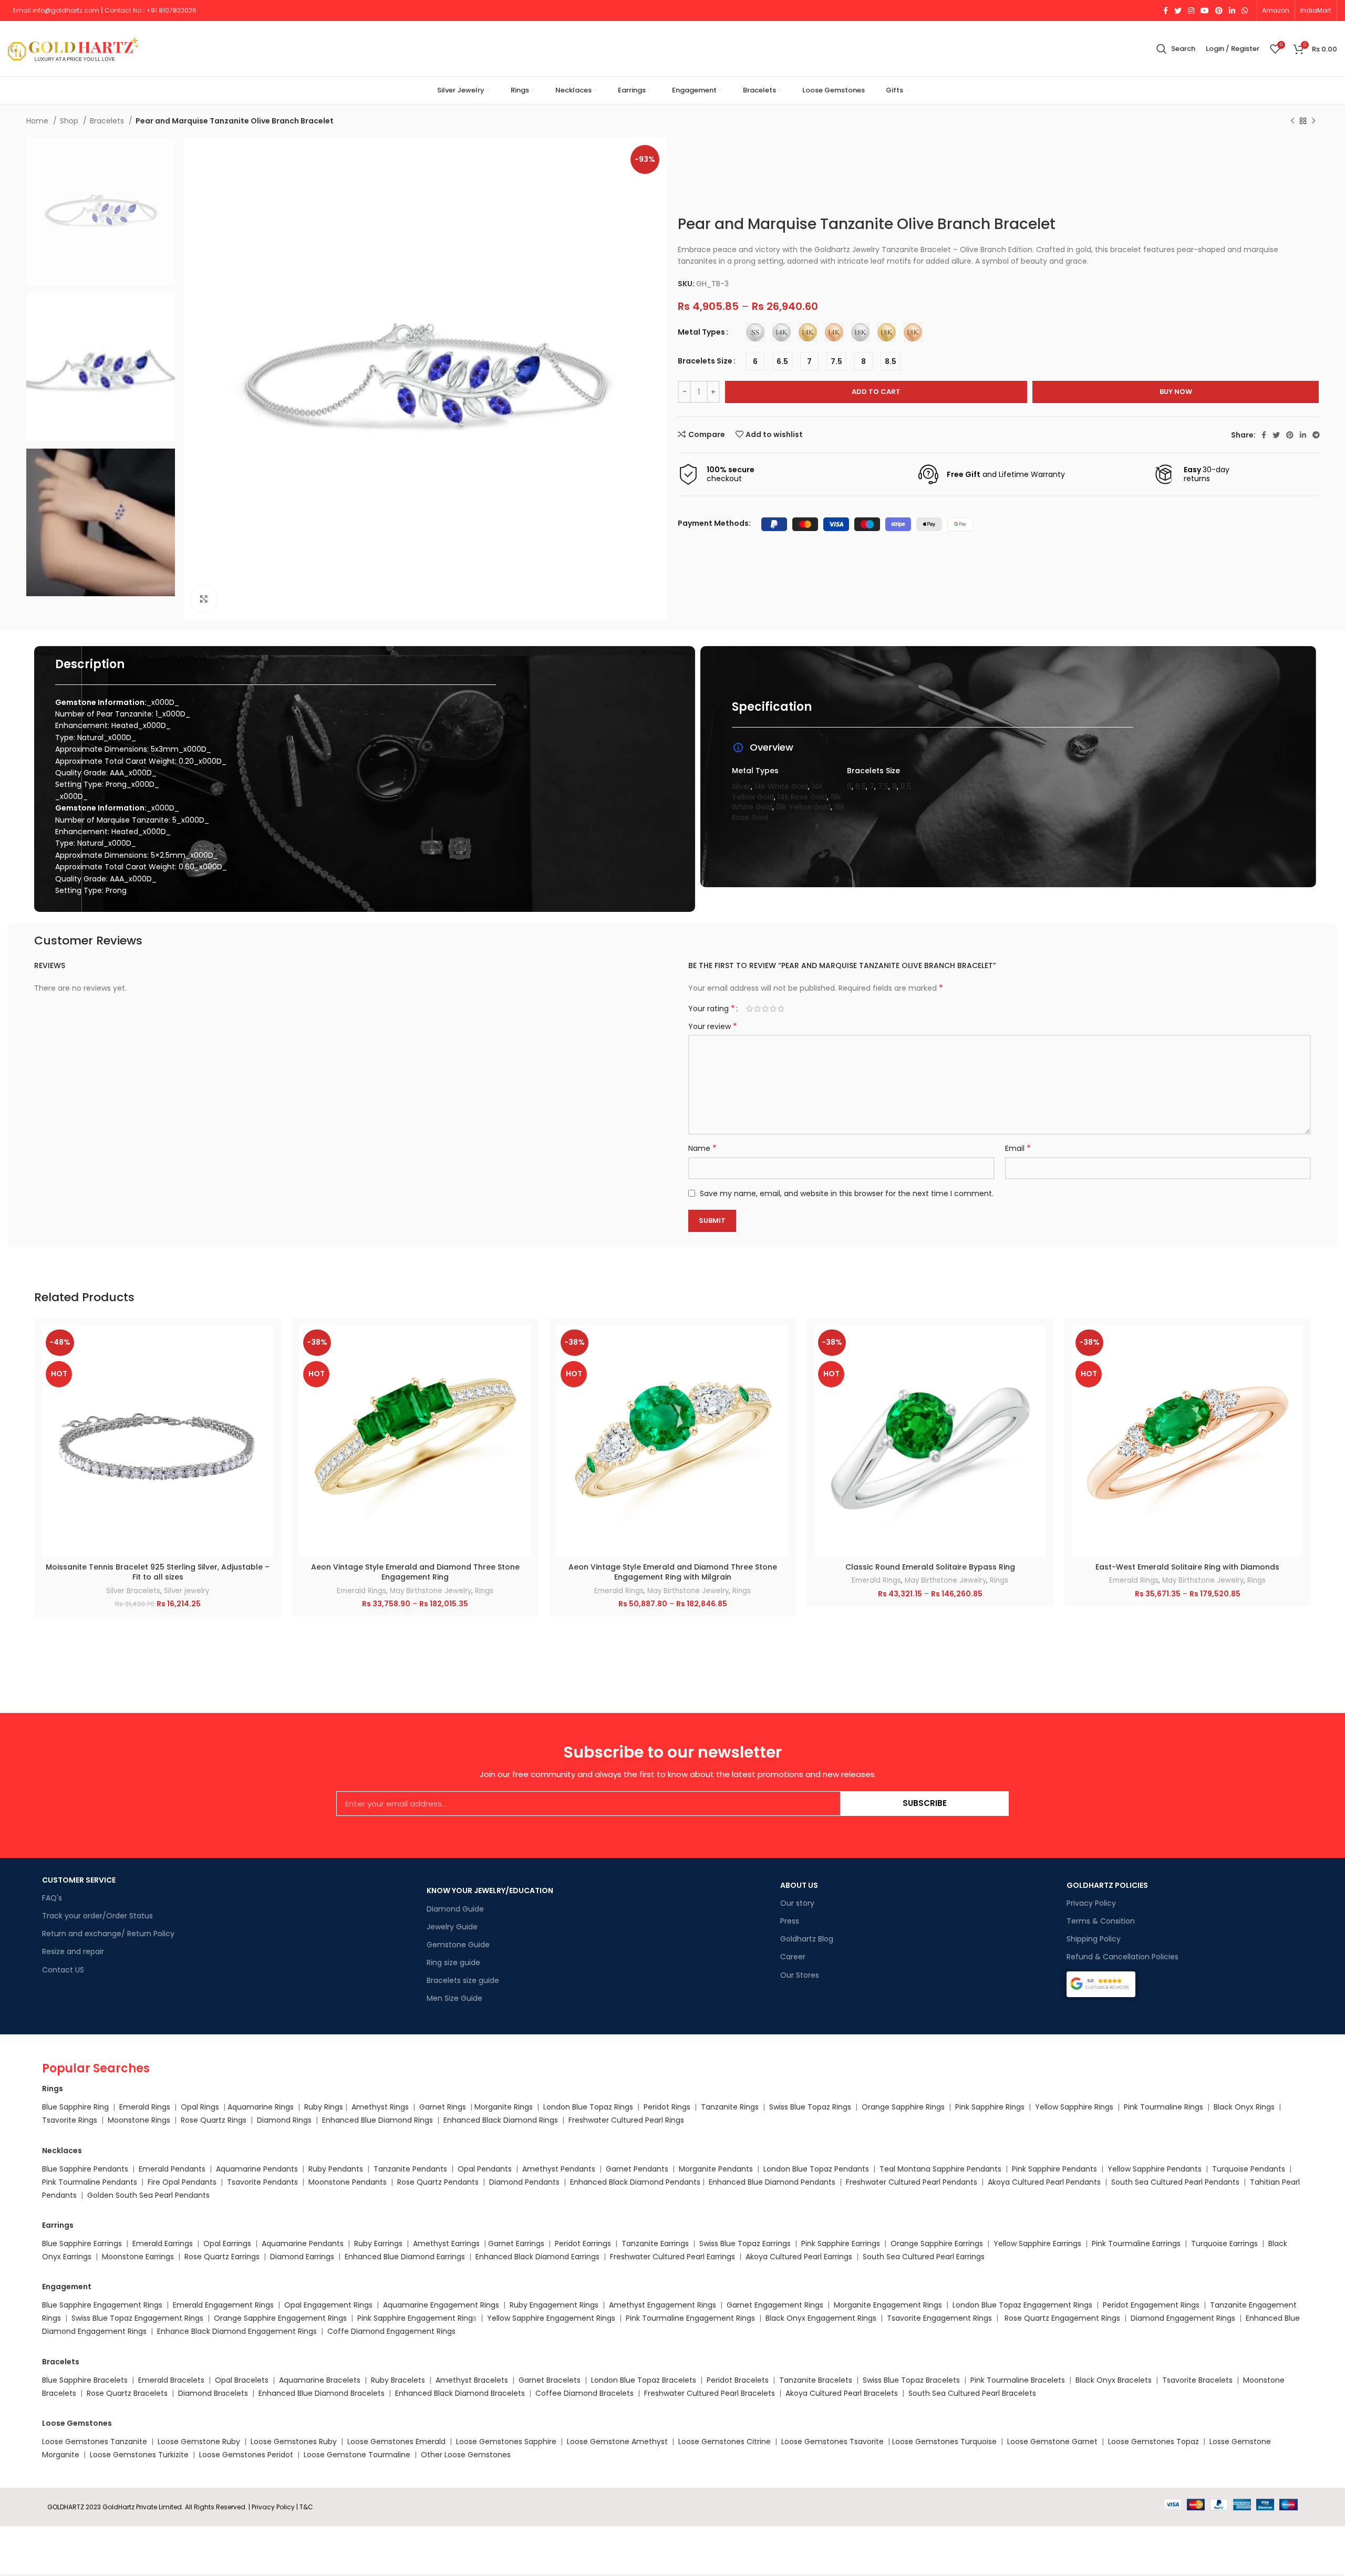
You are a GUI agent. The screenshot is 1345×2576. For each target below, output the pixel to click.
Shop (70, 121)
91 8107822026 (174, 10)
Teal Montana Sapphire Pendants (940, 2169)
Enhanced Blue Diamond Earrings (405, 2257)
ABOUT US (799, 1885)
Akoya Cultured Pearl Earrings (799, 2257)
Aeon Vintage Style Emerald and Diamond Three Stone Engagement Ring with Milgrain (673, 1572)
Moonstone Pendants (349, 2182)
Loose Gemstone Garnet (1052, 2442)
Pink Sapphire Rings (990, 2107)
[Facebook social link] (1166, 11)
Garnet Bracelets (550, 2380)
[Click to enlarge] (204, 599)
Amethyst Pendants (559, 2169)
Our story (797, 1903)
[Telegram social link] (1316, 435)
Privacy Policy (1091, 1903)
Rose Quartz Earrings (222, 2257)
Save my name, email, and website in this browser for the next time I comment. (847, 1193)
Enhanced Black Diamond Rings (501, 2120)
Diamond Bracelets (213, 2393)
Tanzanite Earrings (655, 2243)
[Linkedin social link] (1232, 11)
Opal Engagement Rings (328, 2305)
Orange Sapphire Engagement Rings (280, 2318)
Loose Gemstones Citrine (725, 2442)
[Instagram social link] (1191, 11)
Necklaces (62, 2151)
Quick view (265, 1367)
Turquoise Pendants (1249, 2169)
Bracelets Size (705, 361)
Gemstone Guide (458, 1945)
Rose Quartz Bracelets (127, 2393)
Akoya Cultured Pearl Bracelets (842, 2393)
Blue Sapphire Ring (75, 2107)
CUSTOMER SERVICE (79, 1880)
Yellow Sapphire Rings (1074, 2107)
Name (702, 1148)
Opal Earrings (227, 2243)
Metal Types (701, 332)
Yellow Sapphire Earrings (1037, 2243)
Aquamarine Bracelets (320, 2380)
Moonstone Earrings (138, 2257)
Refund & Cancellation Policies (1122, 1957)
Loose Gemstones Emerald (396, 2442)
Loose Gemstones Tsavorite (832, 2442)
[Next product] (1313, 121)
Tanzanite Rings (731, 2107)
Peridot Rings (667, 2107)
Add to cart (876, 392)
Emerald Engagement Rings (223, 2305)
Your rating (712, 1009)
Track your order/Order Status (97, 1916)
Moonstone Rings (139, 2120)
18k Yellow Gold (803, 807)
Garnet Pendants (637, 2169)
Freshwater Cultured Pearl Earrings (672, 2257)
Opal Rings (200, 2107)
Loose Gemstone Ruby (199, 2442)
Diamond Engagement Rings (1182, 2318)
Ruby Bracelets (398, 2380)
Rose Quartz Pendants (438, 2182)
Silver (741, 786)
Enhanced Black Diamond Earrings (537, 2257)
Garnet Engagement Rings (775, 2305)
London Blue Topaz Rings (587, 2107)
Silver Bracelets (133, 1591)
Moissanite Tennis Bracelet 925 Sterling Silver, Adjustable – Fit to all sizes (158, 1572)
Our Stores (800, 1975)
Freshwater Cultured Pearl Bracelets (710, 2393)
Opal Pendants (485, 2169)
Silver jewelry (187, 1591)
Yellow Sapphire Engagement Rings (551, 2318)
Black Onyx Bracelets (1114, 2380)
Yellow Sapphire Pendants (1155, 2169)
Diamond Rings (284, 2120)
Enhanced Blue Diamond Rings (377, 2120)
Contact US (63, 1970)
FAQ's (52, 1898)
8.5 (906, 786)
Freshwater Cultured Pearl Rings (626, 2120)
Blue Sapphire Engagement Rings (102, 2305)
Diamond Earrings (302, 2257)
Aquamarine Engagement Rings (441, 2305)
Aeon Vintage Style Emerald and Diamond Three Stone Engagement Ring (415, 1572)
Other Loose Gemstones (466, 2455)
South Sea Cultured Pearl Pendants (1175, 2182)
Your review (713, 1026)
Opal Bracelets (242, 2380)
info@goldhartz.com (66, 10)
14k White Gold (781, 786)
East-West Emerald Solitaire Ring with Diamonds (1187, 1567)
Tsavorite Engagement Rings (939, 2318)
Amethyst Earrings (446, 2243)
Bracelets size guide (463, 1980)
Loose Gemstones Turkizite (139, 2455)
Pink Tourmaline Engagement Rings (690, 2318)
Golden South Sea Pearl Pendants (148, 2195)
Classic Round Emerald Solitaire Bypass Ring (930, 1567)
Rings (484, 1591)
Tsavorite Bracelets (1197, 2380)
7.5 (883, 786)
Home (38, 121)
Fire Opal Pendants (183, 2182)
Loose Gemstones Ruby (294, 2442)
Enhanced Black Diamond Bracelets (459, 2393)
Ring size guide (453, 1962)
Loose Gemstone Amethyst (617, 2442)
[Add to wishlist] (265, 1390)
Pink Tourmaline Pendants (90, 2182)
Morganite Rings (504, 2107)
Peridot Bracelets (738, 2380)
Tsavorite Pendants (262, 2182)
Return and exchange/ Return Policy (108, 1934)
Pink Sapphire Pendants (1054, 2169)
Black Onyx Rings (1244, 2107)
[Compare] (265, 1343)
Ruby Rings (324, 2107)
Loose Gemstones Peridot (246, 2455)
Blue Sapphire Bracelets (85, 2380)
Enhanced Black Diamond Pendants (635, 2182)
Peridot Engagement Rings (1151, 2305)
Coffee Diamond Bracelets (584, 2393)
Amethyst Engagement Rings (663, 2305)
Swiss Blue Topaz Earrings (745, 2243)
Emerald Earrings (163, 2243)
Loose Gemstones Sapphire (506, 2442)
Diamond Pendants (524, 2182)
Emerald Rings (361, 1591)
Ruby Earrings (378, 2243)
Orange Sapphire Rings (903, 2107)
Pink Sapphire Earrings (841, 2243)
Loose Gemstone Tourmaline (357, 2455)
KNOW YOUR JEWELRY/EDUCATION (490, 1891)
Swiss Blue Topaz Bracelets (911, 2380)
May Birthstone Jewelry (431, 1591)
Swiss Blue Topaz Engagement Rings (137, 2318)
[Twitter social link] (1178, 11)
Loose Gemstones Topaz (1153, 2442)
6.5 (861, 786)
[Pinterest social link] (1219, 11)
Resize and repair (73, 1951)
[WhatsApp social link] (1245, 11)
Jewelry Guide (452, 1927)
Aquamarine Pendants (257, 2169)
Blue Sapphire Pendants (85, 2169)
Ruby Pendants (336, 2169)
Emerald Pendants (172, 2169)
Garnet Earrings (516, 2243)
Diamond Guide (455, 1909)
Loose (903, 2442)
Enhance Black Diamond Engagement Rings (237, 2331)
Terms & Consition (1101, 1921)
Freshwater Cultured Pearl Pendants (912, 2182)
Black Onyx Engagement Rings (821, 2318)
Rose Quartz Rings (214, 2120)
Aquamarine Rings (261, 2107)
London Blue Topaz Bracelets (644, 2380)
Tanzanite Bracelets (816, 2380)
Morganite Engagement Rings (888, 2305)
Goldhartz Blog (807, 1939)
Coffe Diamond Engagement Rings (391, 2331)
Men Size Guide (454, 1998)
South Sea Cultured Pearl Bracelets (973, 2393)
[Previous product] (1292, 121)
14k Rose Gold (802, 797)
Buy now (1176, 392)
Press (790, 1921)
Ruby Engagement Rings (554, 2305)
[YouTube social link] (1205, 11)
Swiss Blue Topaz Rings (811, 2107)
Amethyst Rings (380, 2107)
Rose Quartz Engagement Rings (1062, 2318)
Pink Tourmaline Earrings (1136, 2243)
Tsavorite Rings (70, 2120)
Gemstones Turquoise (955, 2442)
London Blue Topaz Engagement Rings (1022, 2305)
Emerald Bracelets (172, 2380)
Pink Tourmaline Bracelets (1018, 2380)
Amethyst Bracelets (472, 2380)
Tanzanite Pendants (410, 2169)
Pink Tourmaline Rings (1163, 2107)
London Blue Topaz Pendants (816, 2169)
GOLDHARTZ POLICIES (1107, 1885)
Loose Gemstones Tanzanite (95, 2442)
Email (1018, 1148)
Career (793, 1957)
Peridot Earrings (583, 2243)
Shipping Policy (1094, 1939)
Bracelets (108, 121)
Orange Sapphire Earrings (937, 2243)
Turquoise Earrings (1224, 2243)
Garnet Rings (443, 2107)
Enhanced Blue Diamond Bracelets (322, 2393)
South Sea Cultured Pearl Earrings (924, 2257)
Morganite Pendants (716, 2169)
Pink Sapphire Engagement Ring (415, 2318)
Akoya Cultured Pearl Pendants (1043, 2182)
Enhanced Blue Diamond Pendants (772, 2182)
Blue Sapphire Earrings (82, 2243)
